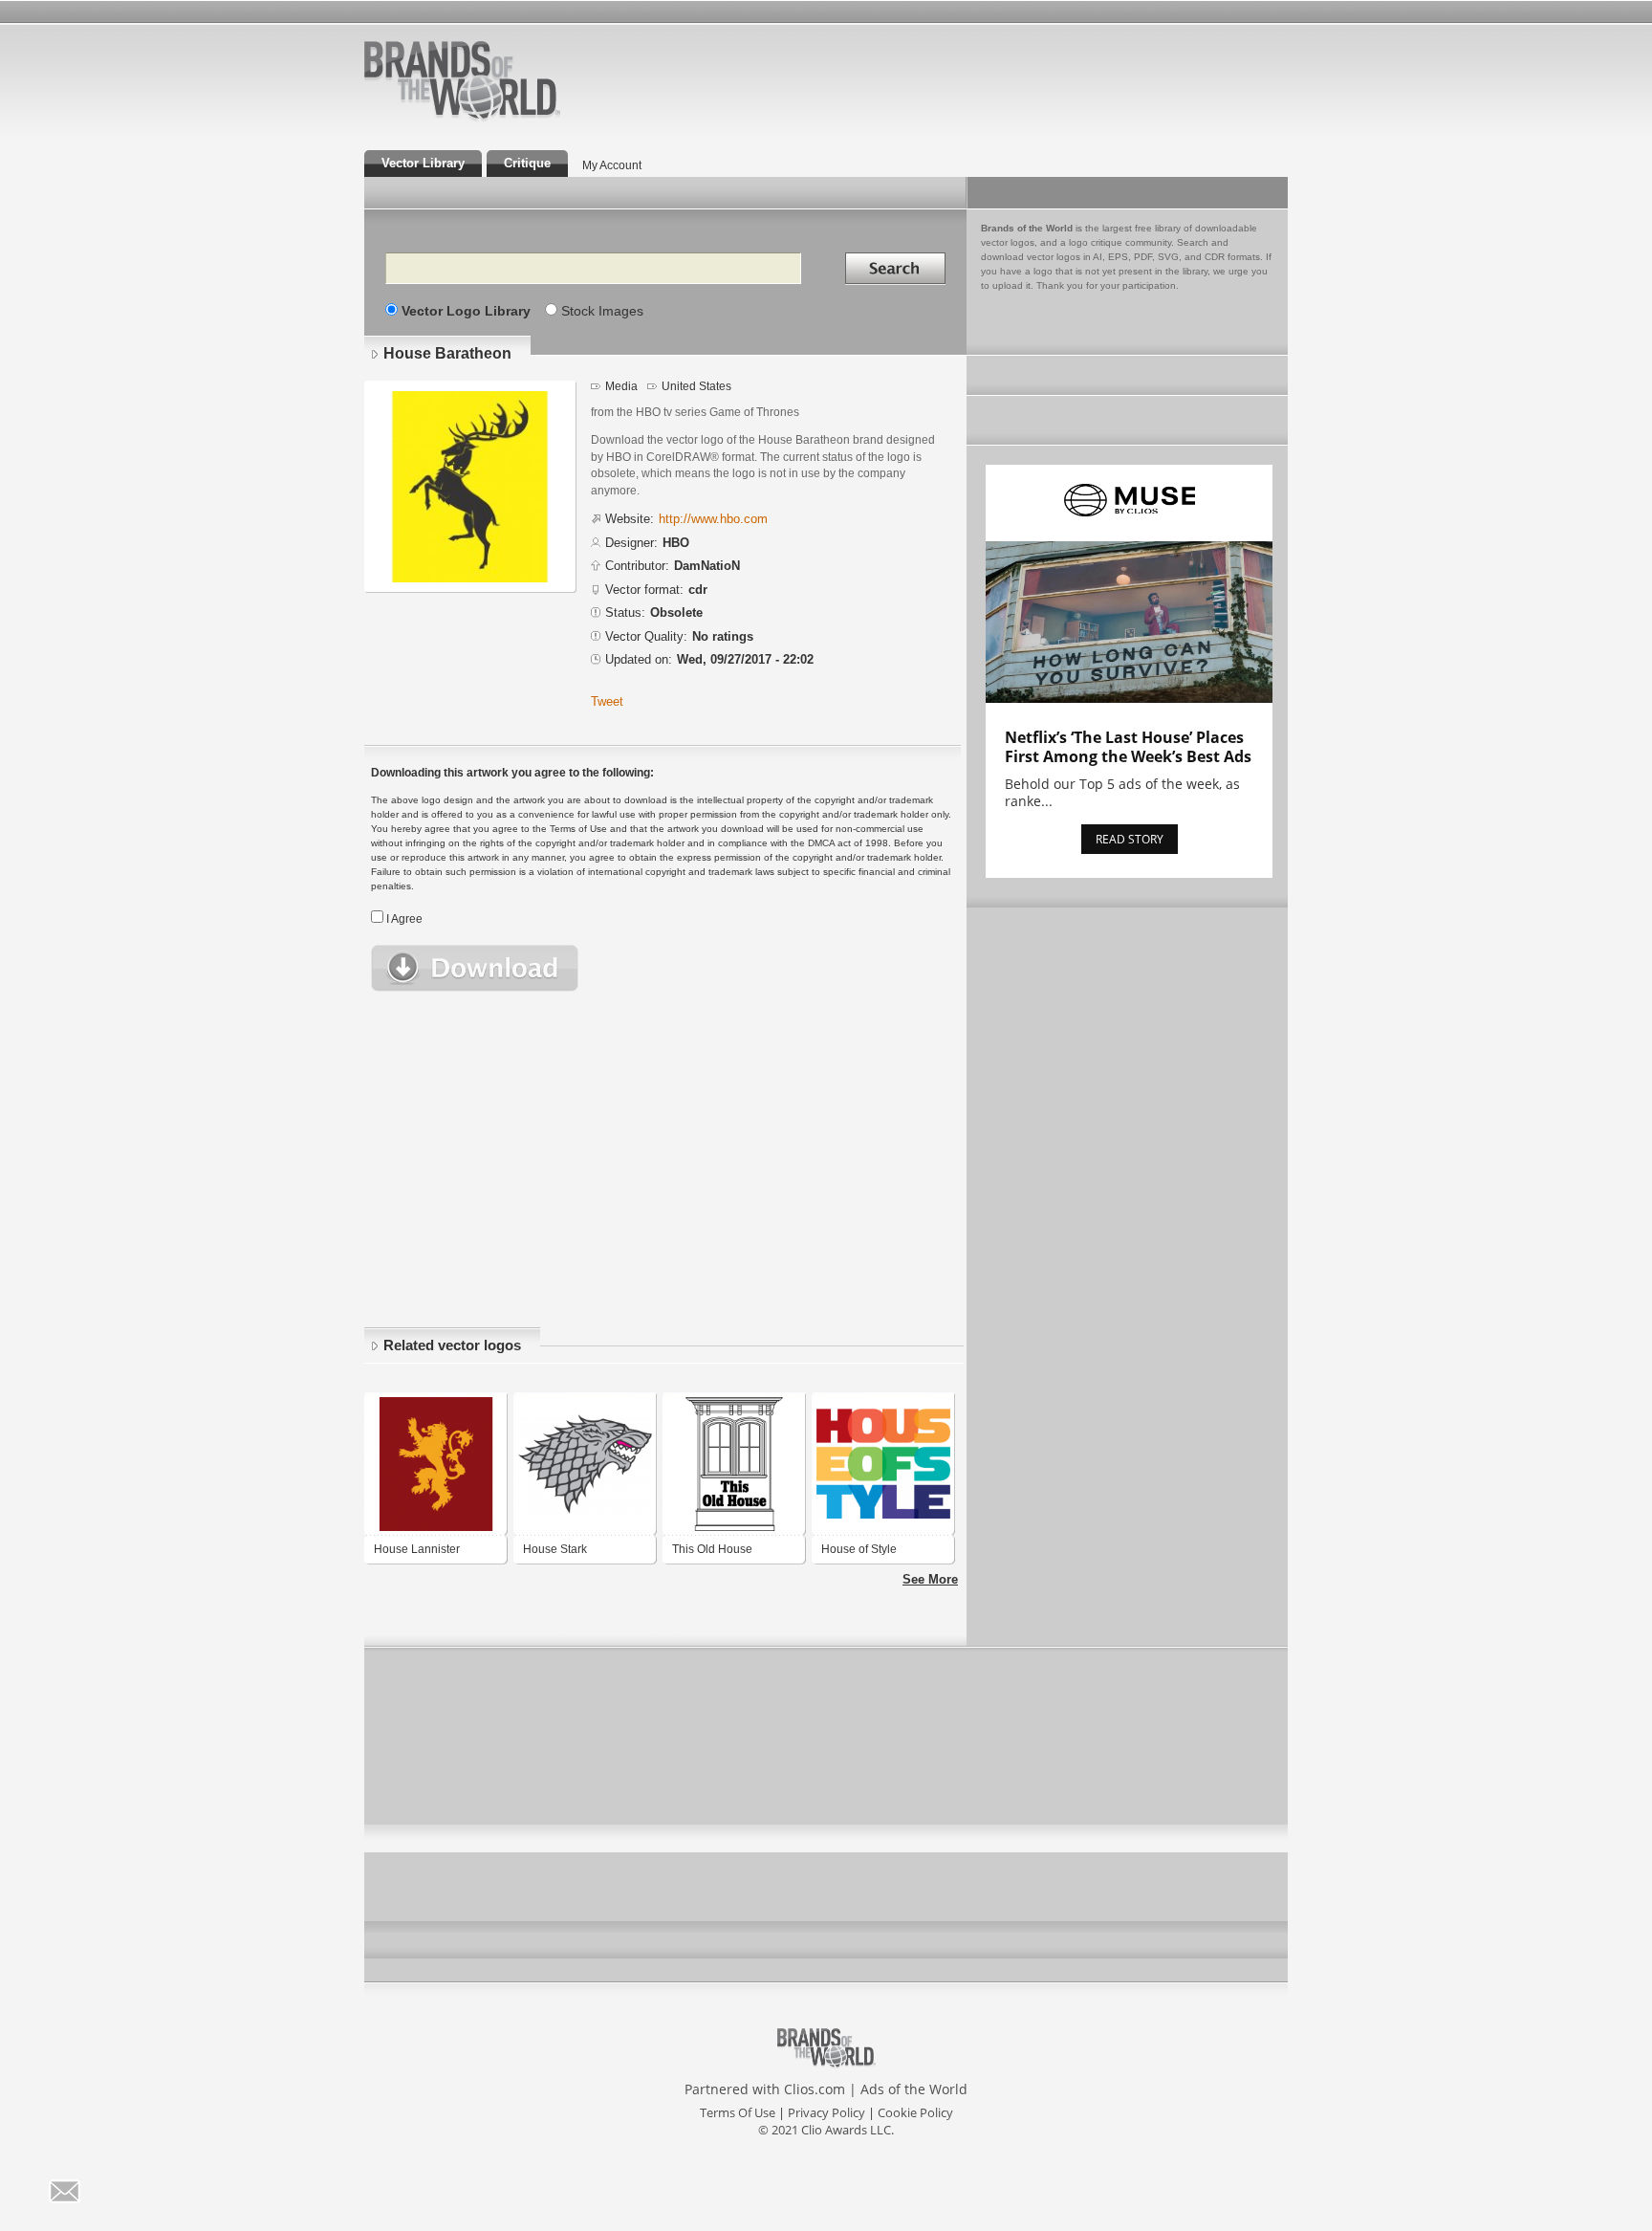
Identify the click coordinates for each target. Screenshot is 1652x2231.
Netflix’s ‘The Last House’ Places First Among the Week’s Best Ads (1128, 747)
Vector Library (423, 163)
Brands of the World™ (462, 80)
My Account (612, 165)
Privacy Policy (826, 2112)
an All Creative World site (524, 119)
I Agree (404, 919)
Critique (527, 163)
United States (696, 386)
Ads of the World (914, 2089)
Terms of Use (738, 2112)
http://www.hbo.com (713, 519)
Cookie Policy (915, 2112)
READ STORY (1130, 839)
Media (621, 386)
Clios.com (815, 2089)
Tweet (607, 701)
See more (930, 1579)
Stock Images (602, 311)
